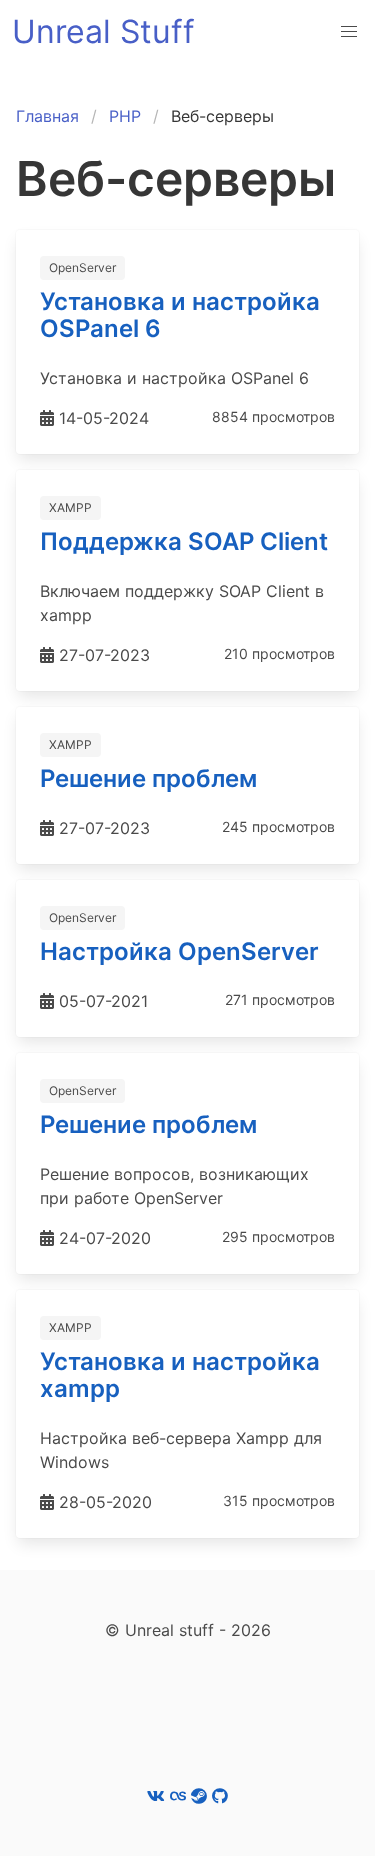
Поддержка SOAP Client (184, 541)
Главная (47, 116)
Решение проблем (148, 778)
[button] (349, 32)
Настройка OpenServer (179, 951)
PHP (125, 116)
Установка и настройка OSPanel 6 (180, 315)
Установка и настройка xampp (180, 1375)
